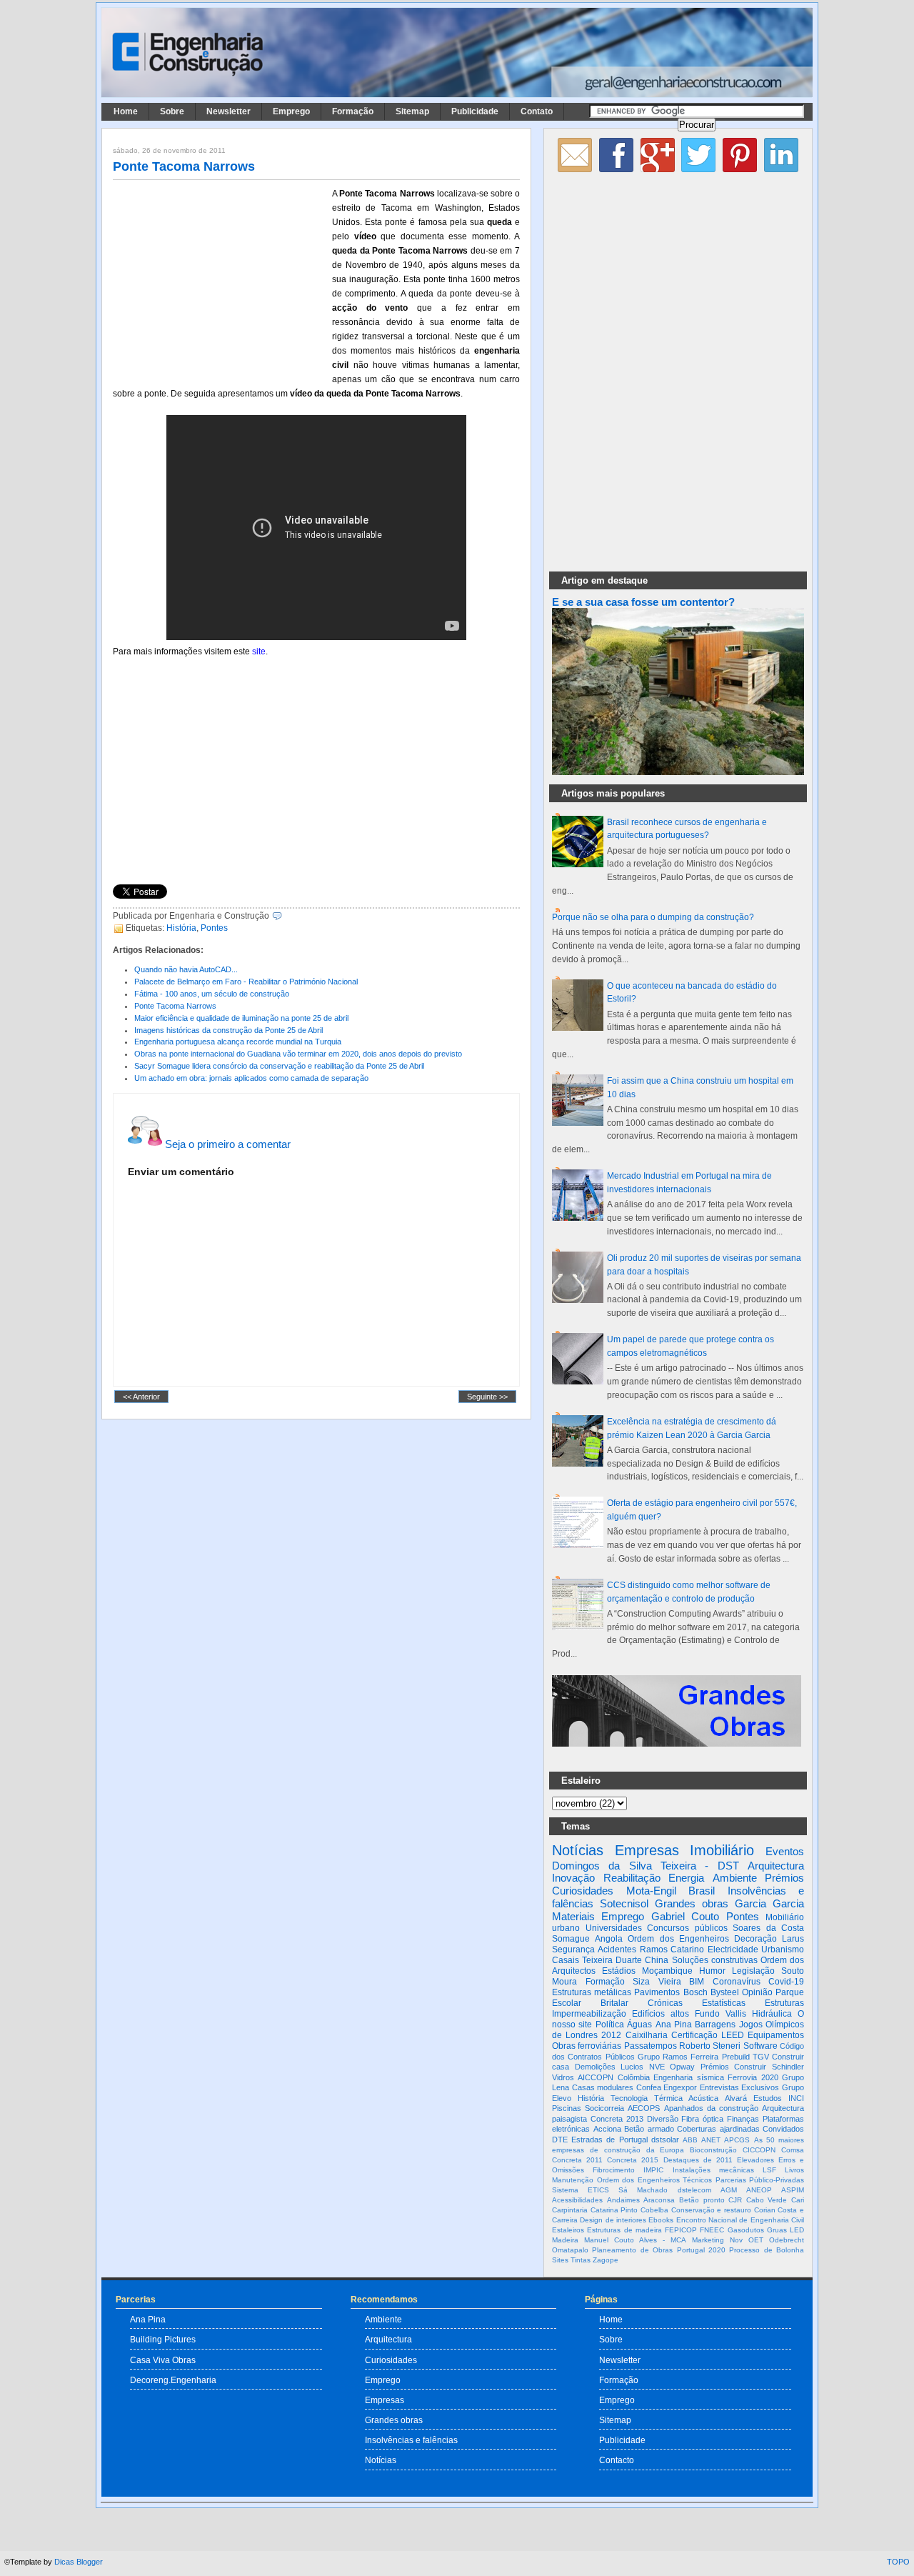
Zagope (606, 2260)
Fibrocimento (614, 2170)
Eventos (785, 1851)
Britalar (614, 2003)
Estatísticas (724, 2003)
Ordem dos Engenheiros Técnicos (655, 2180)
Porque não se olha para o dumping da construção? (653, 917)
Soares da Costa (768, 1928)
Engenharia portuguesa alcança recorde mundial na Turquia (238, 1042)
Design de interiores (613, 2220)
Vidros (563, 2077)
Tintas (581, 2260)
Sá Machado (643, 2190)
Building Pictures (163, 2339)
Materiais (573, 1916)
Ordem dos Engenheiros (678, 1939)
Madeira (565, 2240)
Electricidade (733, 1950)
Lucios (632, 2067)
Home (126, 111)
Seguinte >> (487, 1397)
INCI (796, 2098)
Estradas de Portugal (609, 2140)
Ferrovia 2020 (753, 2077)
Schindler (788, 2067)
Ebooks (661, 2220)
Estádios (619, 1971)
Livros (794, 2170)
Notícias (578, 1850)
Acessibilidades (577, 2200)
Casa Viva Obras (163, 2360)
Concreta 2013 (617, 2119)
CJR (735, 2200)
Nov (736, 2240)
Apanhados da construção (711, 2108)
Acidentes (617, 1950)
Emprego (291, 111)
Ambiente (735, 1878)
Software (760, 2046)
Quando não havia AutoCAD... (186, 969)
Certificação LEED (708, 2035)
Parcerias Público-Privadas (760, 2180)
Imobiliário (722, 1850)
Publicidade (475, 111)
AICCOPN (596, 2077)
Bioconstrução (713, 2150)
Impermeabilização (589, 2014)
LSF (769, 2170)
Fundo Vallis (720, 2014)
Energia (686, 1878)
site (259, 652)
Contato (537, 111)
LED (797, 2230)
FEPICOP (681, 2230)
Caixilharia (647, 2035)
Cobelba (654, 2210)
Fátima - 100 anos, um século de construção (212, 994)
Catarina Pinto (614, 2210)
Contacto (617, 2460)
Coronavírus (737, 1982)
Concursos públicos (687, 1928)
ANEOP (759, 2190)
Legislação (753, 1971)
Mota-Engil (651, 1891)
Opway (682, 2067)
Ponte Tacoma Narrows (184, 166)
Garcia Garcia (769, 1903)
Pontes (214, 928)
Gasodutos (746, 2230)
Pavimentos (657, 1992)
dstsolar (665, 2140)
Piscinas (567, 2108)
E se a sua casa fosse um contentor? (643, 602)
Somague (571, 1939)
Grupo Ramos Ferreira (678, 2057)
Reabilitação (632, 1878)
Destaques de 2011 (698, 2160)
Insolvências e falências (411, 2440)
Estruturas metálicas (592, 1992)
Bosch (695, 1992)
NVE (657, 2067)
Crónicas (665, 2003)
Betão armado (649, 2129)
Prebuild (736, 2057)
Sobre (172, 111)
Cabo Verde (767, 2200)
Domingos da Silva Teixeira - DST (646, 1866)
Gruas (777, 2230)
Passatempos (651, 2046)
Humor (712, 1971)
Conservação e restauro (711, 2210)
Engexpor (680, 2087)
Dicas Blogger (79, 2562)
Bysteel (725, 1992)
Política (610, 2025)
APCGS (737, 2140)
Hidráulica (772, 2014)
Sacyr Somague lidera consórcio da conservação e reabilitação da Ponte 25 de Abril (279, 1066)
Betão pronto (702, 2200)
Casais (566, 1960)
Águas (639, 2025)
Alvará (736, 2098)
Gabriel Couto (685, 1916)
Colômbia (634, 2077)
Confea (649, 2087)
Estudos (768, 2098)
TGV (761, 2057)
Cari (798, 2200)
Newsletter (228, 111)
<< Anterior (141, 1397)
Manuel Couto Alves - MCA (635, 2240)
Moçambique (667, 1971)
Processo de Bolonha (767, 2250)
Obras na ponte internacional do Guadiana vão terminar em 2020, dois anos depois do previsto (298, 1054)
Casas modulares (603, 2087)
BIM (697, 1982)
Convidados (783, 2129)
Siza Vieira (657, 1982)
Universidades (614, 1928)
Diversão (663, 2119)
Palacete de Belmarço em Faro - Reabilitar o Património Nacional (246, 982)
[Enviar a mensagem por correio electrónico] (285, 916)
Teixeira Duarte (612, 1960)
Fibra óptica (702, 2119)
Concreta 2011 (577, 2160)
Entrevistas (719, 2087)
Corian (765, 2210)
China (657, 1960)
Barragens (715, 2025)
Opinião (757, 1992)
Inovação (573, 1878)
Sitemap (412, 111)
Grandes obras (692, 1903)
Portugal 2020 (701, 2250)
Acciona (607, 2129)
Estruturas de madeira (624, 2230)
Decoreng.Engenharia (173, 2380)
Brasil (702, 1891)
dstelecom (694, 2190)
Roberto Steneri (710, 2046)
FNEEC (712, 2230)
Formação (353, 111)
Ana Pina (674, 2025)
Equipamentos (776, 2035)
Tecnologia (629, 2098)
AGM (729, 2190)
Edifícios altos (661, 2014)
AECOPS (644, 2108)
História (181, 928)
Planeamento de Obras (632, 2250)
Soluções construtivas (715, 1960)
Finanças (743, 2119)
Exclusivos (760, 2087)
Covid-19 (786, 1982)
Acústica (703, 2098)
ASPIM (793, 2190)
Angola (609, 1939)
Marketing (708, 2240)
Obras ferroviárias (587, 2046)
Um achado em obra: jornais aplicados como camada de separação (251, 1078)
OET (756, 2240)
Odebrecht (787, 2240)
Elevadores (755, 2160)
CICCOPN (759, 2150)
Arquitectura (776, 1866)
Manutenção (573, 2180)
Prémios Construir (734, 2067)
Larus (793, 1939)
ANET (711, 2140)
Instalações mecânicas (713, 2170)
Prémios (784, 1878)
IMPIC (653, 2170)
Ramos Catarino (672, 1950)
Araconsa (659, 2200)
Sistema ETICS (581, 2190)
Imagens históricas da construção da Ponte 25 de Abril (228, 1030)
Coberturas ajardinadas (718, 2129)
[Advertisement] (220, 281)
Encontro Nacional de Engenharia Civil (740, 2220)
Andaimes (623, 2200)
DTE (560, 2140)
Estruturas (784, 2003)
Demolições (595, 2067)
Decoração (755, 1939)
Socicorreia (604, 2108)
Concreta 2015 (633, 2160)
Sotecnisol (624, 1903)
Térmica (668, 2098)
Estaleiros (568, 2230)
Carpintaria (570, 2210)
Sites (560, 2260)
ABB (690, 2140)
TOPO (898, 2562)
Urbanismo (783, 1950)
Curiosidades (583, 1891)
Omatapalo (570, 2250)
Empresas (647, 1850)
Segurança (573, 1950)
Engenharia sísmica (688, 2077)
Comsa (793, 2150)
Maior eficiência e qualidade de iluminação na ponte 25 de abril (241, 1018)
